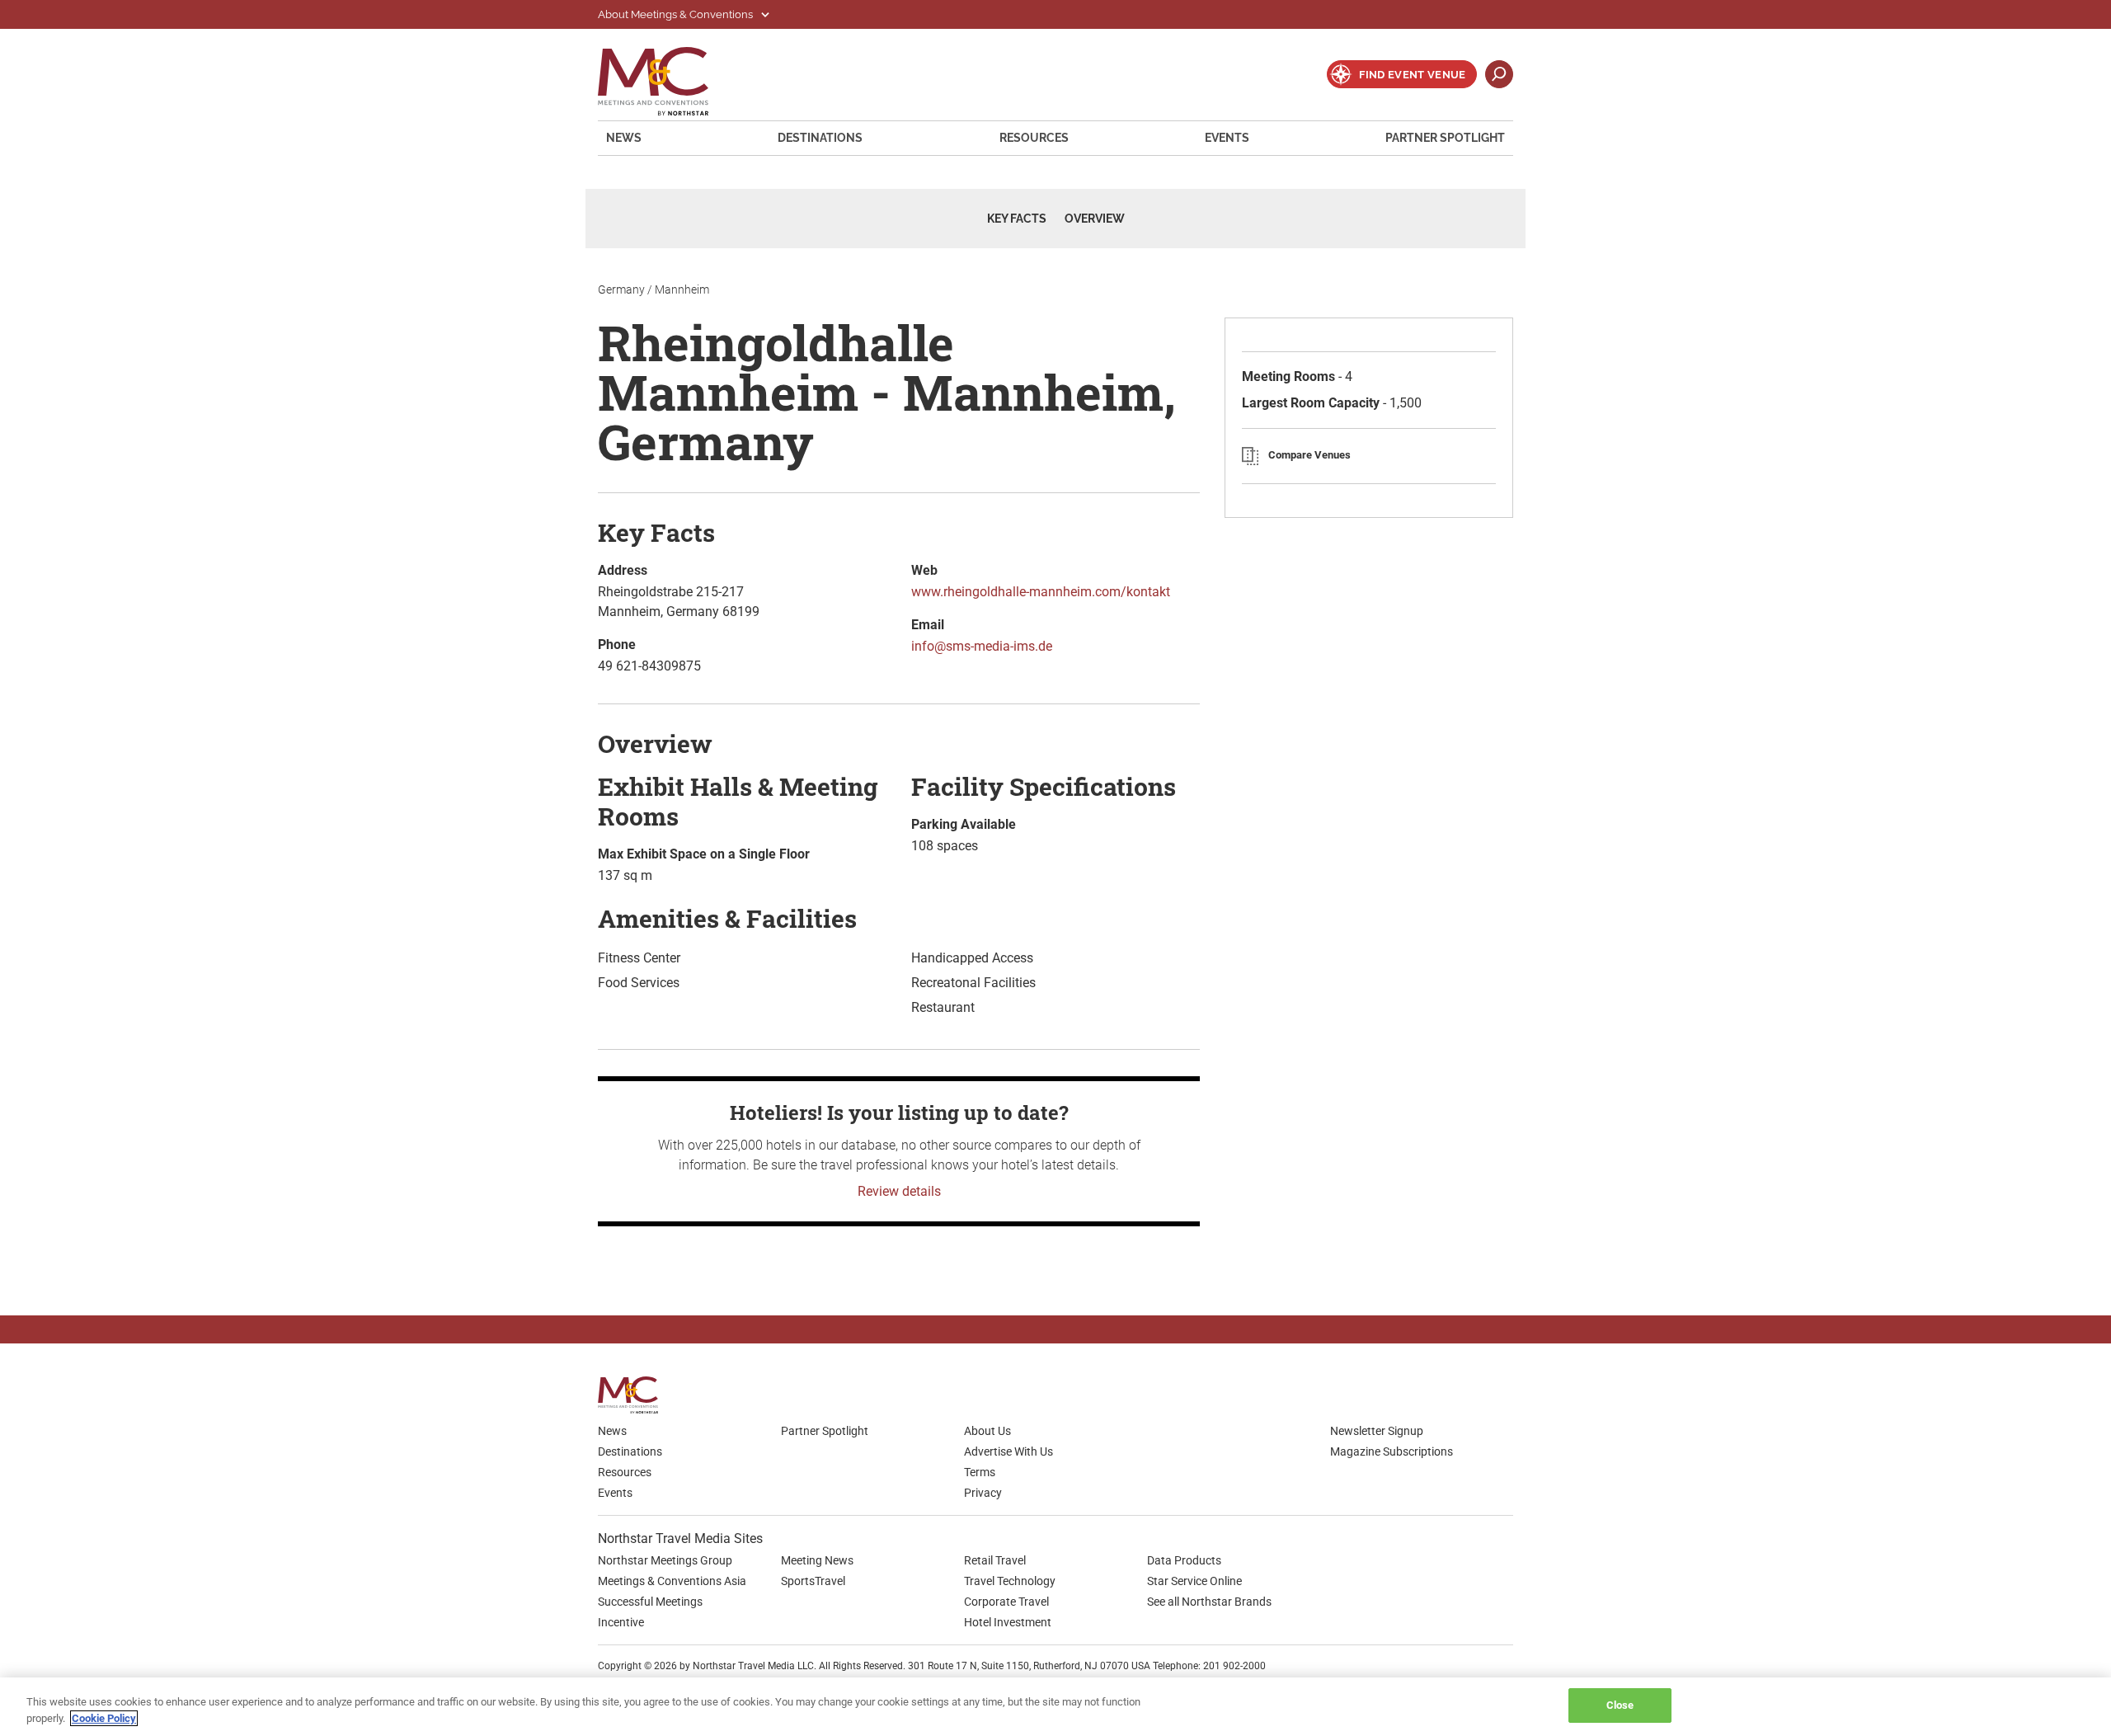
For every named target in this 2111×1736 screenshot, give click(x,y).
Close (1620, 1705)
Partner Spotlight (1445, 138)
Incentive (621, 1622)
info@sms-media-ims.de (982, 646)
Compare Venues (1309, 455)
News (624, 138)
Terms (980, 1472)
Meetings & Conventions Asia (672, 1581)
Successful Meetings (650, 1602)
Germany (621, 289)
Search (1499, 74)
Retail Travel (995, 1560)
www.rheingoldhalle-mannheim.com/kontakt (1041, 592)
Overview (1095, 219)
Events (1227, 138)
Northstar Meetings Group (665, 1560)
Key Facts (1017, 219)
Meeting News (817, 1560)
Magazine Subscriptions (1392, 1451)
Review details (899, 1191)
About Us (987, 1431)
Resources (1034, 138)
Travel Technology (1010, 1581)
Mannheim (682, 289)
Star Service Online (1194, 1581)
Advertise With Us (1008, 1451)
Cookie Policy (104, 1718)
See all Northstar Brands (1209, 1602)
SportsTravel (813, 1581)
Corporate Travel (1006, 1602)
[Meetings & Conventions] (633, 1395)
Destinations (820, 138)
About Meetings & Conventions (677, 14)
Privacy (983, 1493)
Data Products (1184, 1560)
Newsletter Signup (1377, 1431)
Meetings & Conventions (664, 81)
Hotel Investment (1008, 1622)
